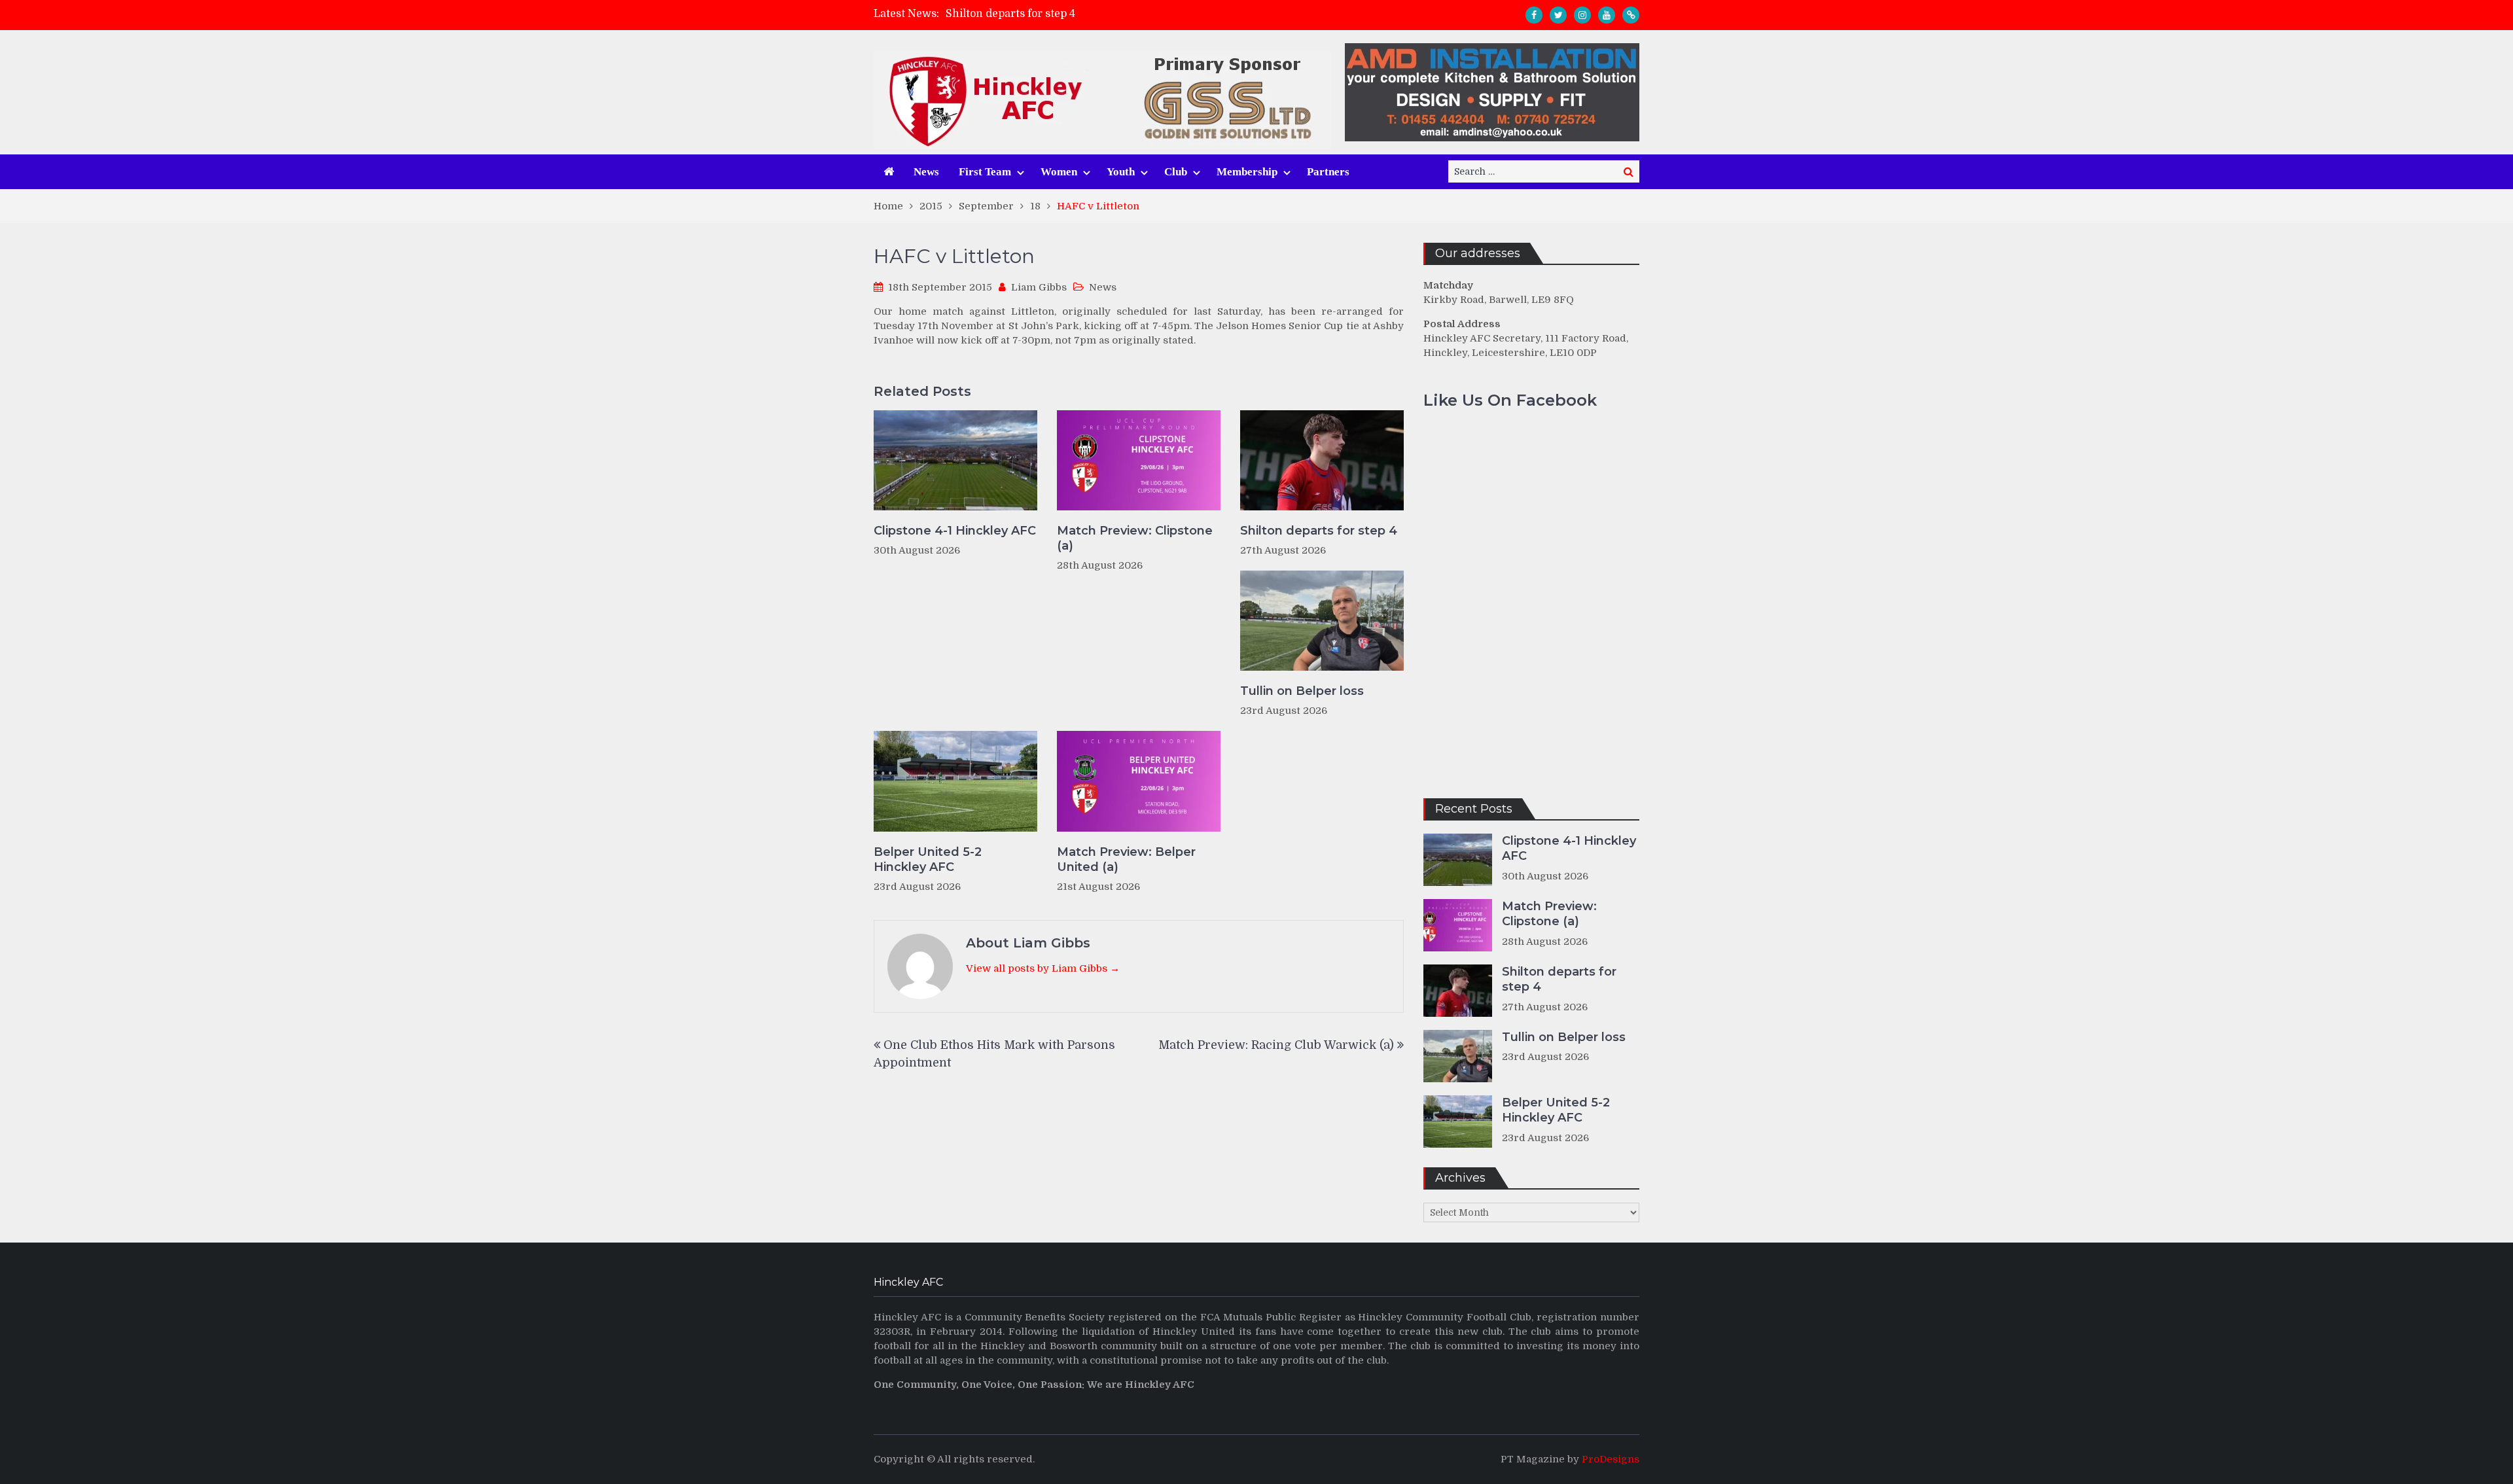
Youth (1121, 172)
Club (1176, 172)
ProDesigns (1611, 1459)
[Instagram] (1582, 15)
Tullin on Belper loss (1302, 691)
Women (1059, 172)
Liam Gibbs (1039, 287)
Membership (1247, 172)
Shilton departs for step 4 (1010, 14)
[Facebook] (1534, 15)
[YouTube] (1607, 15)
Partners (1328, 172)
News (926, 172)
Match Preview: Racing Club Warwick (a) (1276, 1045)
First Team (985, 172)
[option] (1139, 14)
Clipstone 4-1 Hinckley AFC (955, 531)
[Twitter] (1558, 15)
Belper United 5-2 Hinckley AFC (928, 859)
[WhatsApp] (1631, 15)
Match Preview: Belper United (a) (1126, 859)
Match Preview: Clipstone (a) (1135, 538)
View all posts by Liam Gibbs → (1043, 968)
